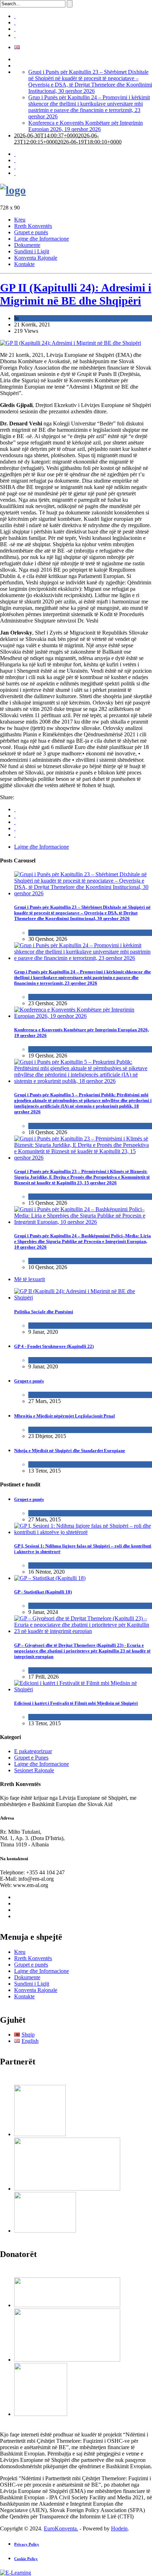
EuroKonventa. (61, 2528)
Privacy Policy (27, 2544)
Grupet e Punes (45, 1325)
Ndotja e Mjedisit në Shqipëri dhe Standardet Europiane (70, 1451)
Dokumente (27, 245)
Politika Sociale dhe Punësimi (44, 1312)
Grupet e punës (31, 232)
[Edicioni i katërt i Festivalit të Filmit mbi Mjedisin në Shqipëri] (83, 1689)
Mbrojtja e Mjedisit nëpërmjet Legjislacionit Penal (65, 1416)
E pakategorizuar (47, 1395)
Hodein (119, 2528)
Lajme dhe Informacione (42, 239)
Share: (7, 797)
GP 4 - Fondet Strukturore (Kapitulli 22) (54, 1346)
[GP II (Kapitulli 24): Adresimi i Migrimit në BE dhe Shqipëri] (71, 343)
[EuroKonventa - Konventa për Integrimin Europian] (13, 190)
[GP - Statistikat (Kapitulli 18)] (50, 1578)
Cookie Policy (26, 2559)
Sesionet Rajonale (34, 1770)
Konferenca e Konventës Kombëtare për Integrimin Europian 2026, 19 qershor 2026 (86, 126)
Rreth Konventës (33, 226)
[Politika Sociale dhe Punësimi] (83, 1298)
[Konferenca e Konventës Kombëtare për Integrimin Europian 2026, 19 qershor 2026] (83, 1016)
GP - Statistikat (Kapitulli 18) (43, 1592)
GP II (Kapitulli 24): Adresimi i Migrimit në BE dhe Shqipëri (76, 294)
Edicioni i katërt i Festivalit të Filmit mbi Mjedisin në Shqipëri (76, 1703)
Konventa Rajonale (36, 258)
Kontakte (24, 264)
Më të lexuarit (30, 1279)
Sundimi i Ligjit (32, 251)
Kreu (20, 220)
